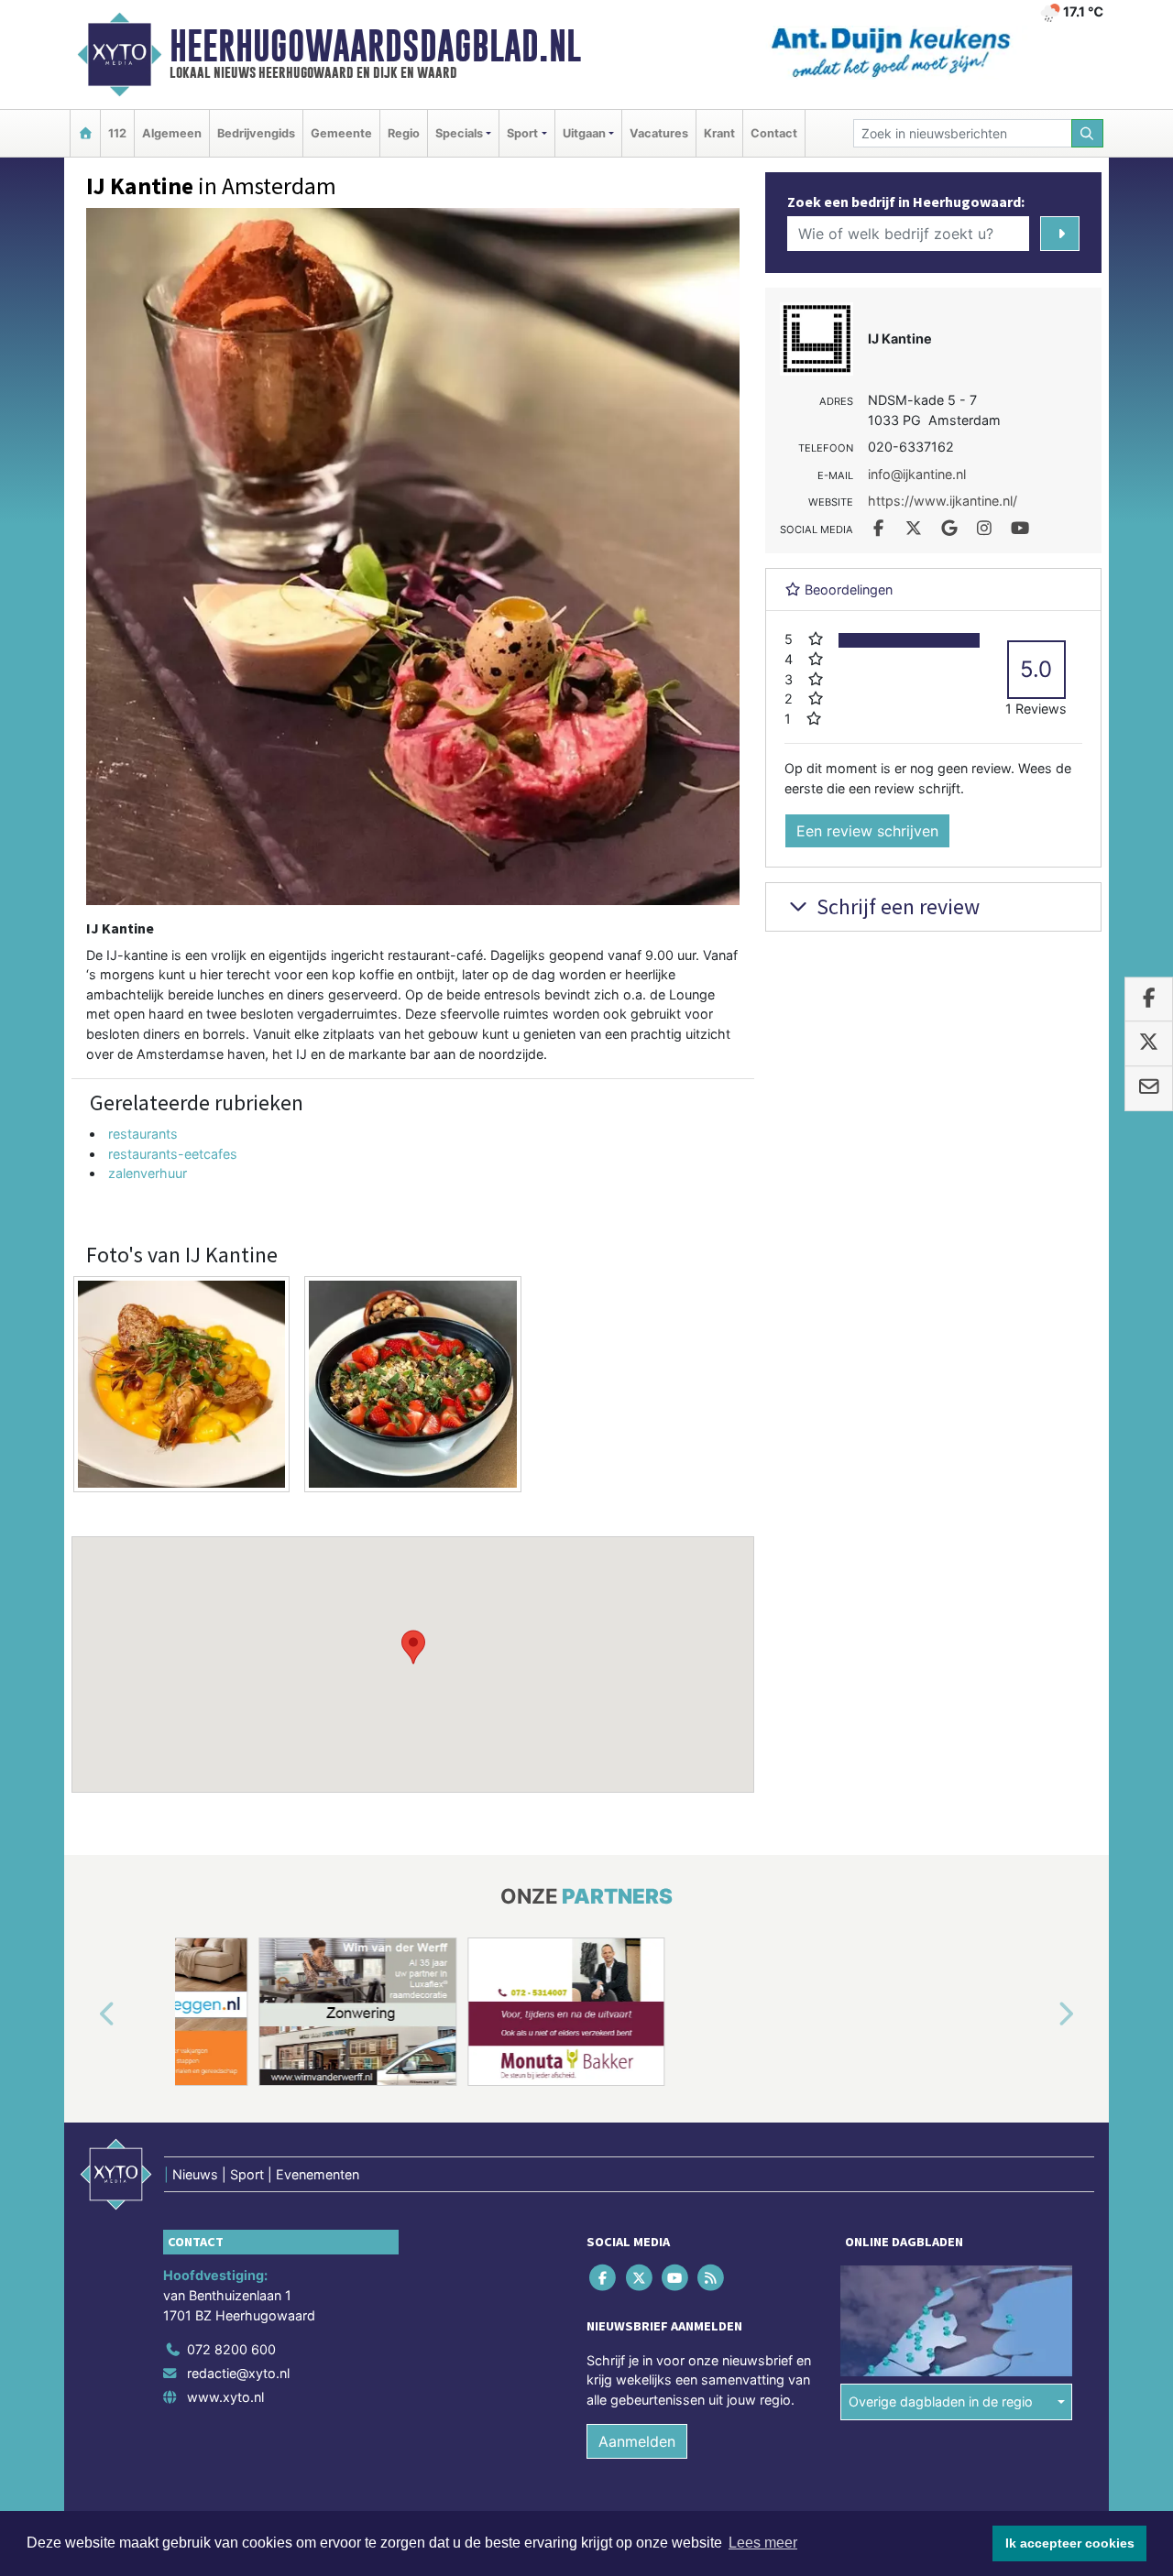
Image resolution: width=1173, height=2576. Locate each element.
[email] (1149, 1088)
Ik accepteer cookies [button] (1070, 2543)
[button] (413, 1647)
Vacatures (659, 133)
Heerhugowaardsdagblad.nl (375, 46)
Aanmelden (637, 2441)
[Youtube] (676, 2278)
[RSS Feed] (713, 2278)
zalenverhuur (148, 1173)
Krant (719, 133)
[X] (640, 2278)
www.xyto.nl (225, 2397)
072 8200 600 (231, 2349)
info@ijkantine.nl (917, 474)
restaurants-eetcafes (173, 1154)
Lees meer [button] (763, 2543)
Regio (404, 133)
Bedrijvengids (256, 133)
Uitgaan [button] (584, 133)
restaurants (143, 1134)
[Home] (85, 133)
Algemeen (172, 133)
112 (117, 133)
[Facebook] (604, 2278)
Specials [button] (459, 133)
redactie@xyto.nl (238, 2373)
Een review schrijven (867, 831)
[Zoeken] (1088, 133)
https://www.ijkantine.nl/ (943, 501)
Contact (774, 133)
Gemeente (341, 133)
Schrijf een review (896, 906)
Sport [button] (522, 133)
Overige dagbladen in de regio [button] (941, 2401)
